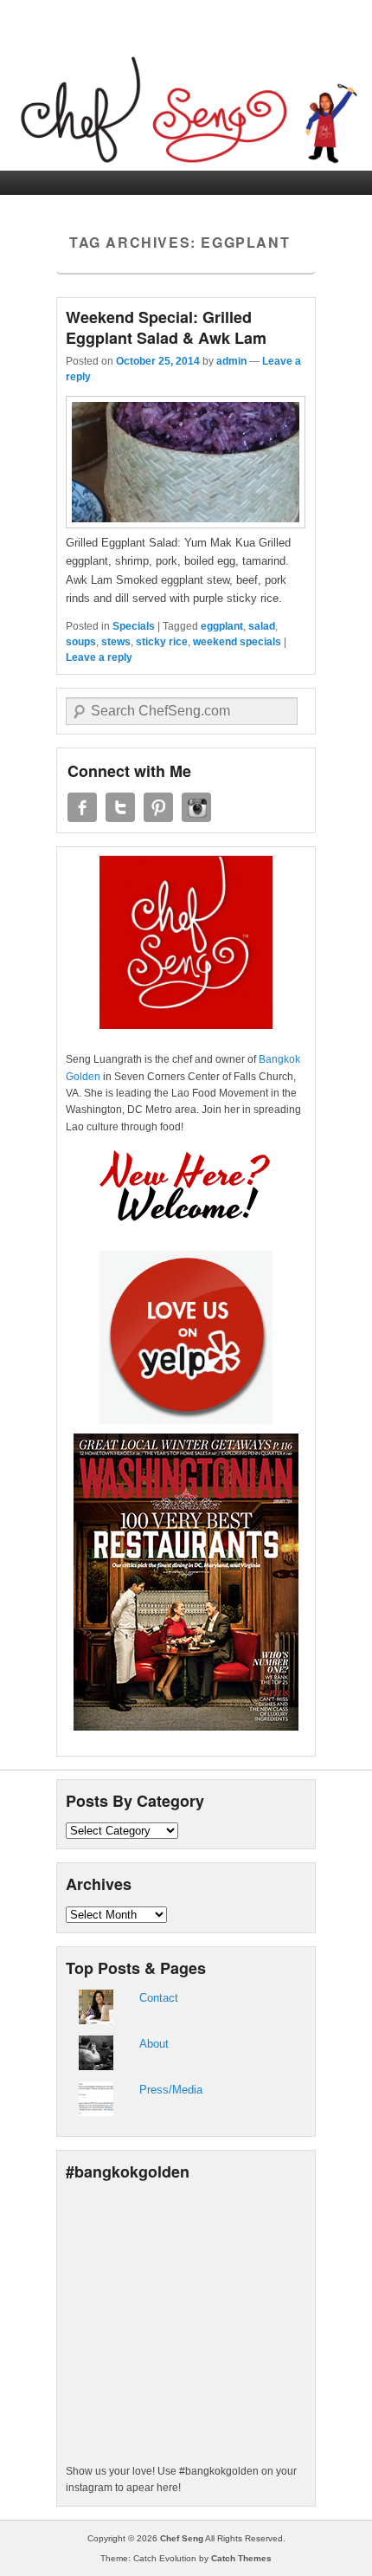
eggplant (222, 626)
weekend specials (237, 642)
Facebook (82, 807)
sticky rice (162, 642)
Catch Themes (241, 2558)
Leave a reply (99, 657)
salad (262, 626)
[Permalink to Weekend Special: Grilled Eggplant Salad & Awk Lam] (186, 524)
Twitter (120, 807)
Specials (134, 626)
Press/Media (171, 2090)
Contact (159, 1998)
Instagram (196, 807)
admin (231, 361)
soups (81, 642)
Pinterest (158, 807)
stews (116, 642)
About (154, 2044)
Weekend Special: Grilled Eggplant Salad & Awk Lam (166, 327)
